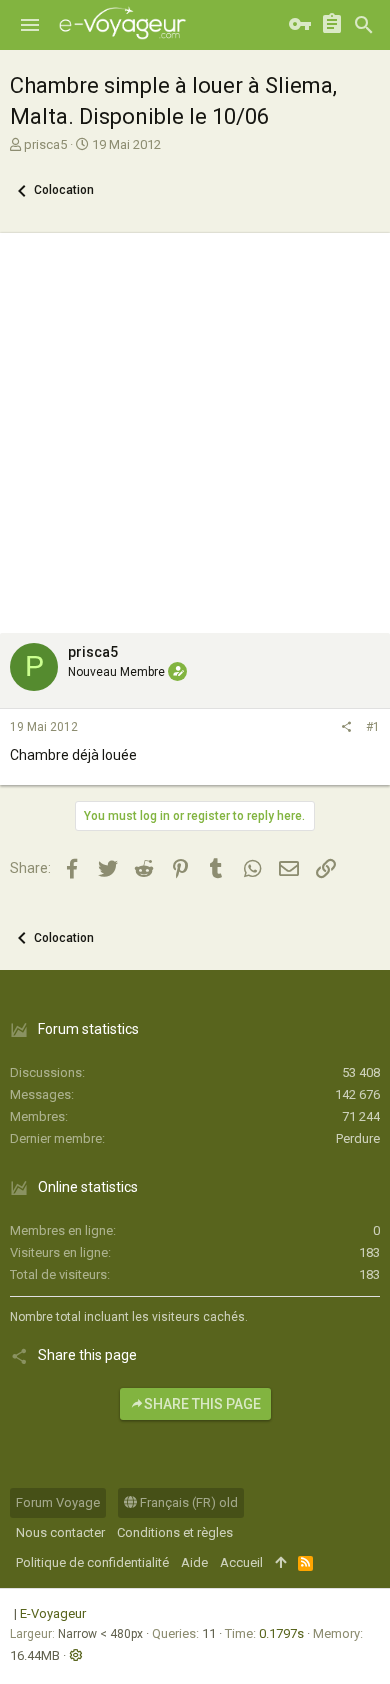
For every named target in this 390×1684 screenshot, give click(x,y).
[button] (30, 25)
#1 (373, 727)
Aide (194, 1562)
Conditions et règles (175, 1532)
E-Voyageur (53, 1613)
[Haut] (280, 1563)
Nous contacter (60, 1532)
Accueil (241, 1562)
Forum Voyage (58, 1502)
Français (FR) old (187, 1502)
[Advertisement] (195, 428)
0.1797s (281, 1633)
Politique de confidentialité (92, 1562)
